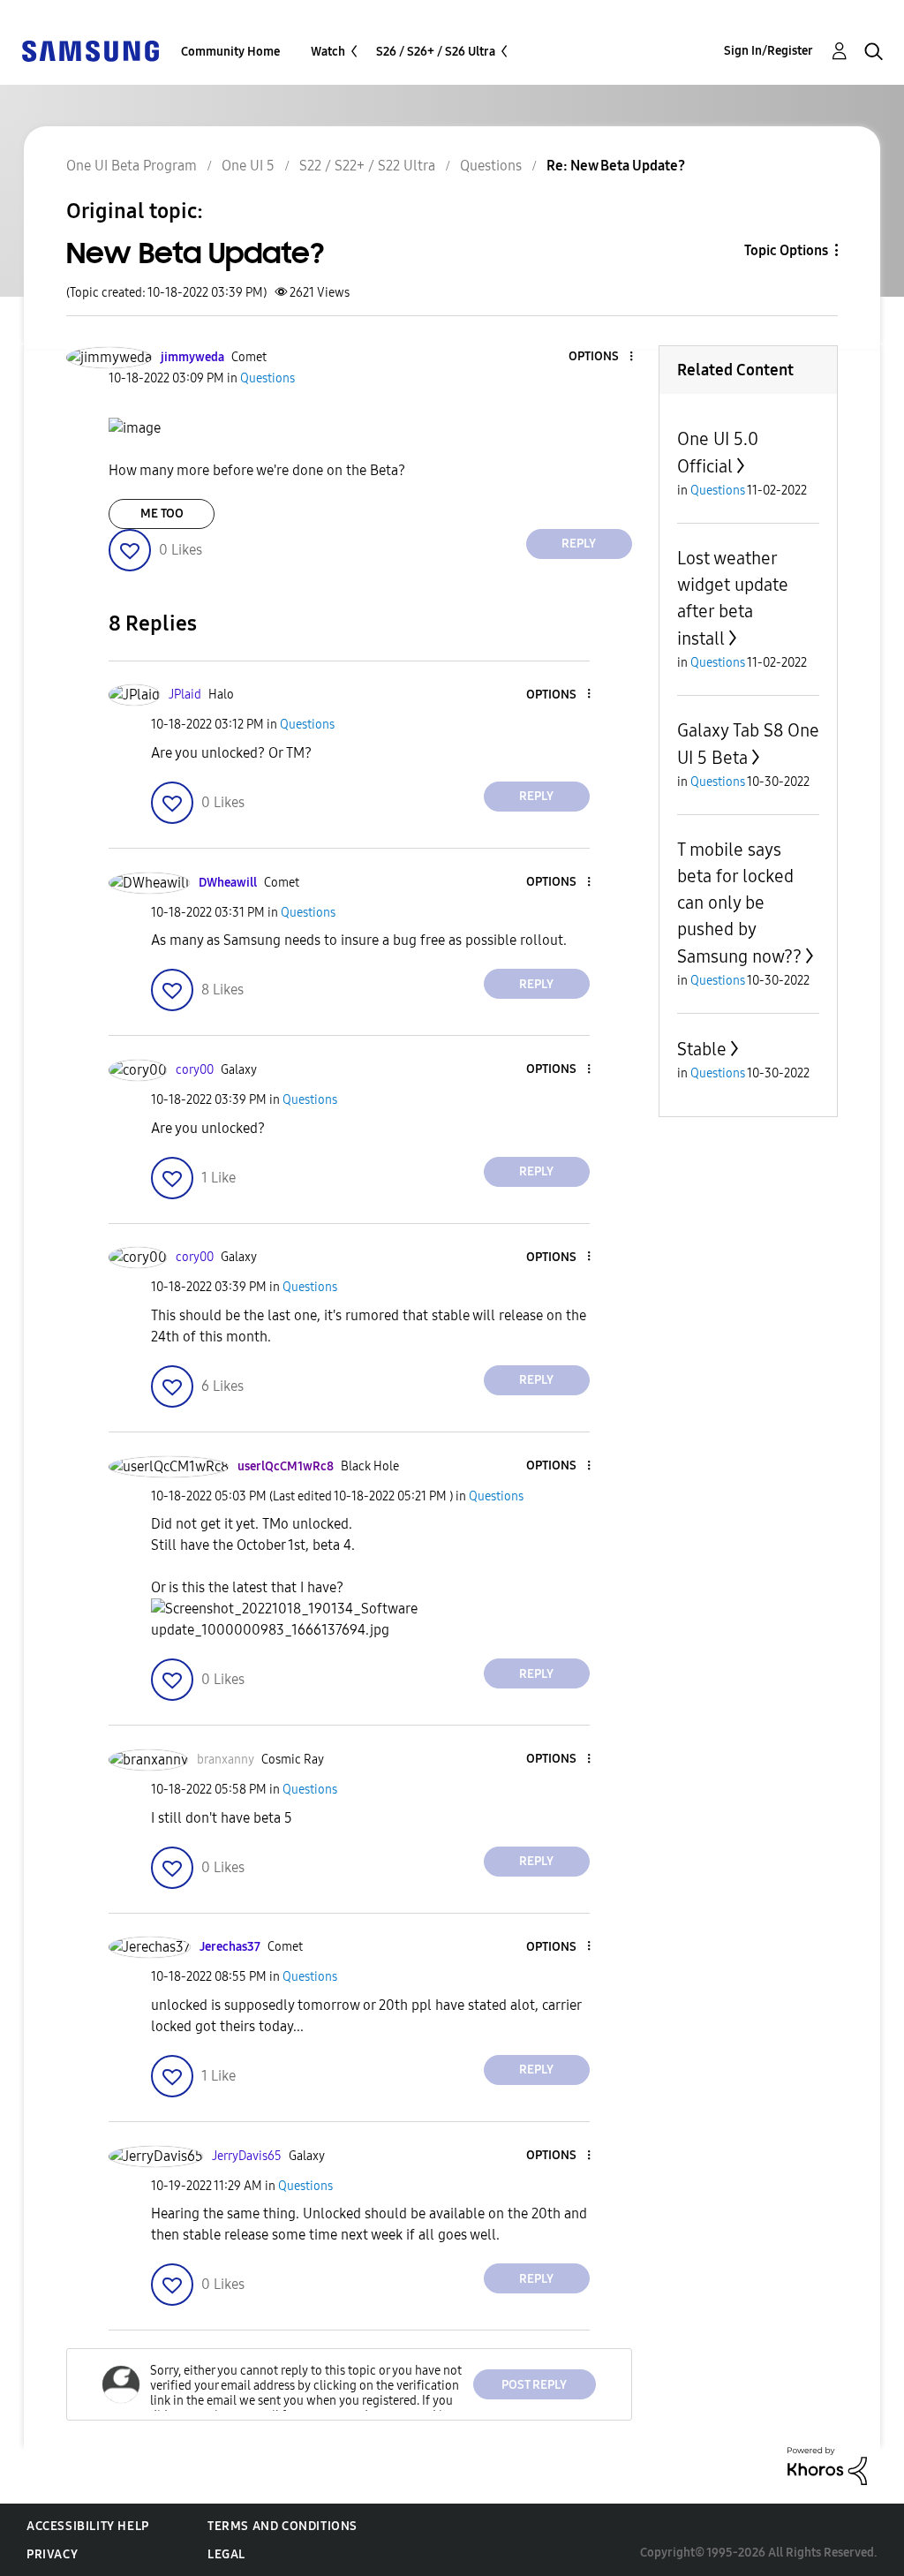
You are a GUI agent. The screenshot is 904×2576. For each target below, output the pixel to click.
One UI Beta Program (132, 166)
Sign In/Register (768, 51)
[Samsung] (90, 50)
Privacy (52, 2554)
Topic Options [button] (786, 250)
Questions (491, 166)
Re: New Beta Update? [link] (616, 166)
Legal (226, 2554)
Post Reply (534, 2385)
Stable (702, 1049)
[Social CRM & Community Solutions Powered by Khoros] (827, 2465)
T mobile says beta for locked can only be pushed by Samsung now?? (739, 903)
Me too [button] (162, 514)
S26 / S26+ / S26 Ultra (436, 52)
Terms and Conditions (282, 2526)
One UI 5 (248, 166)
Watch (328, 52)
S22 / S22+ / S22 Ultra (367, 166)
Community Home (230, 52)
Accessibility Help (88, 2526)
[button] (601, 357)
